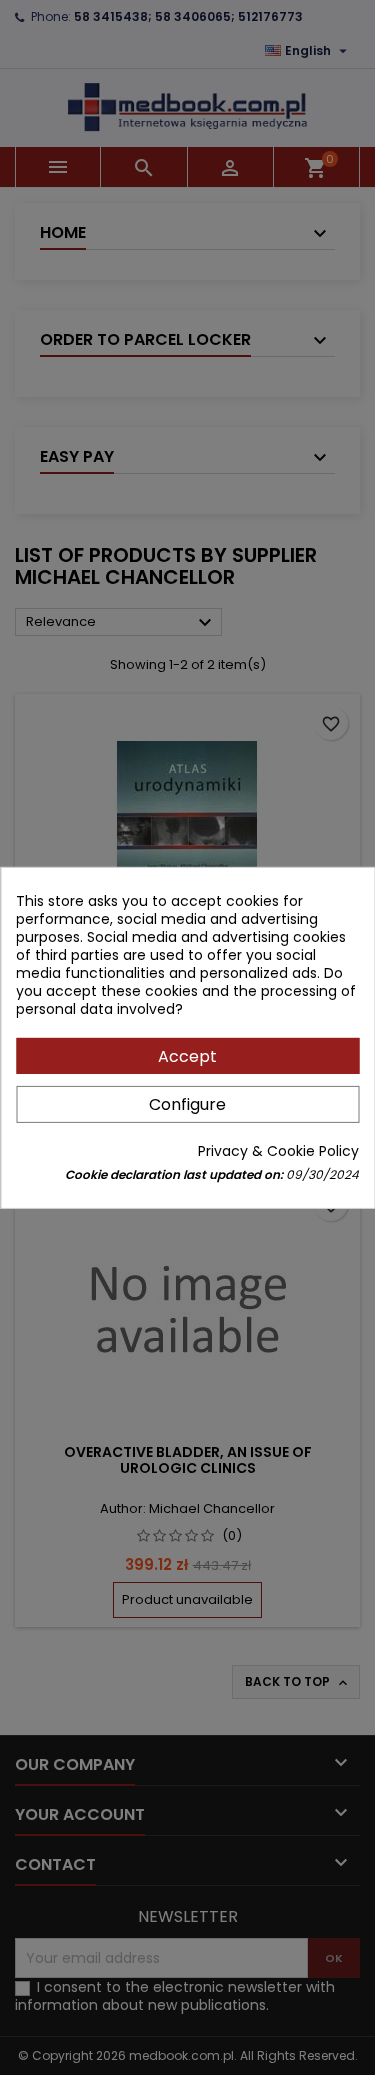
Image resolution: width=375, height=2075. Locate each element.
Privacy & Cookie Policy (278, 1151)
